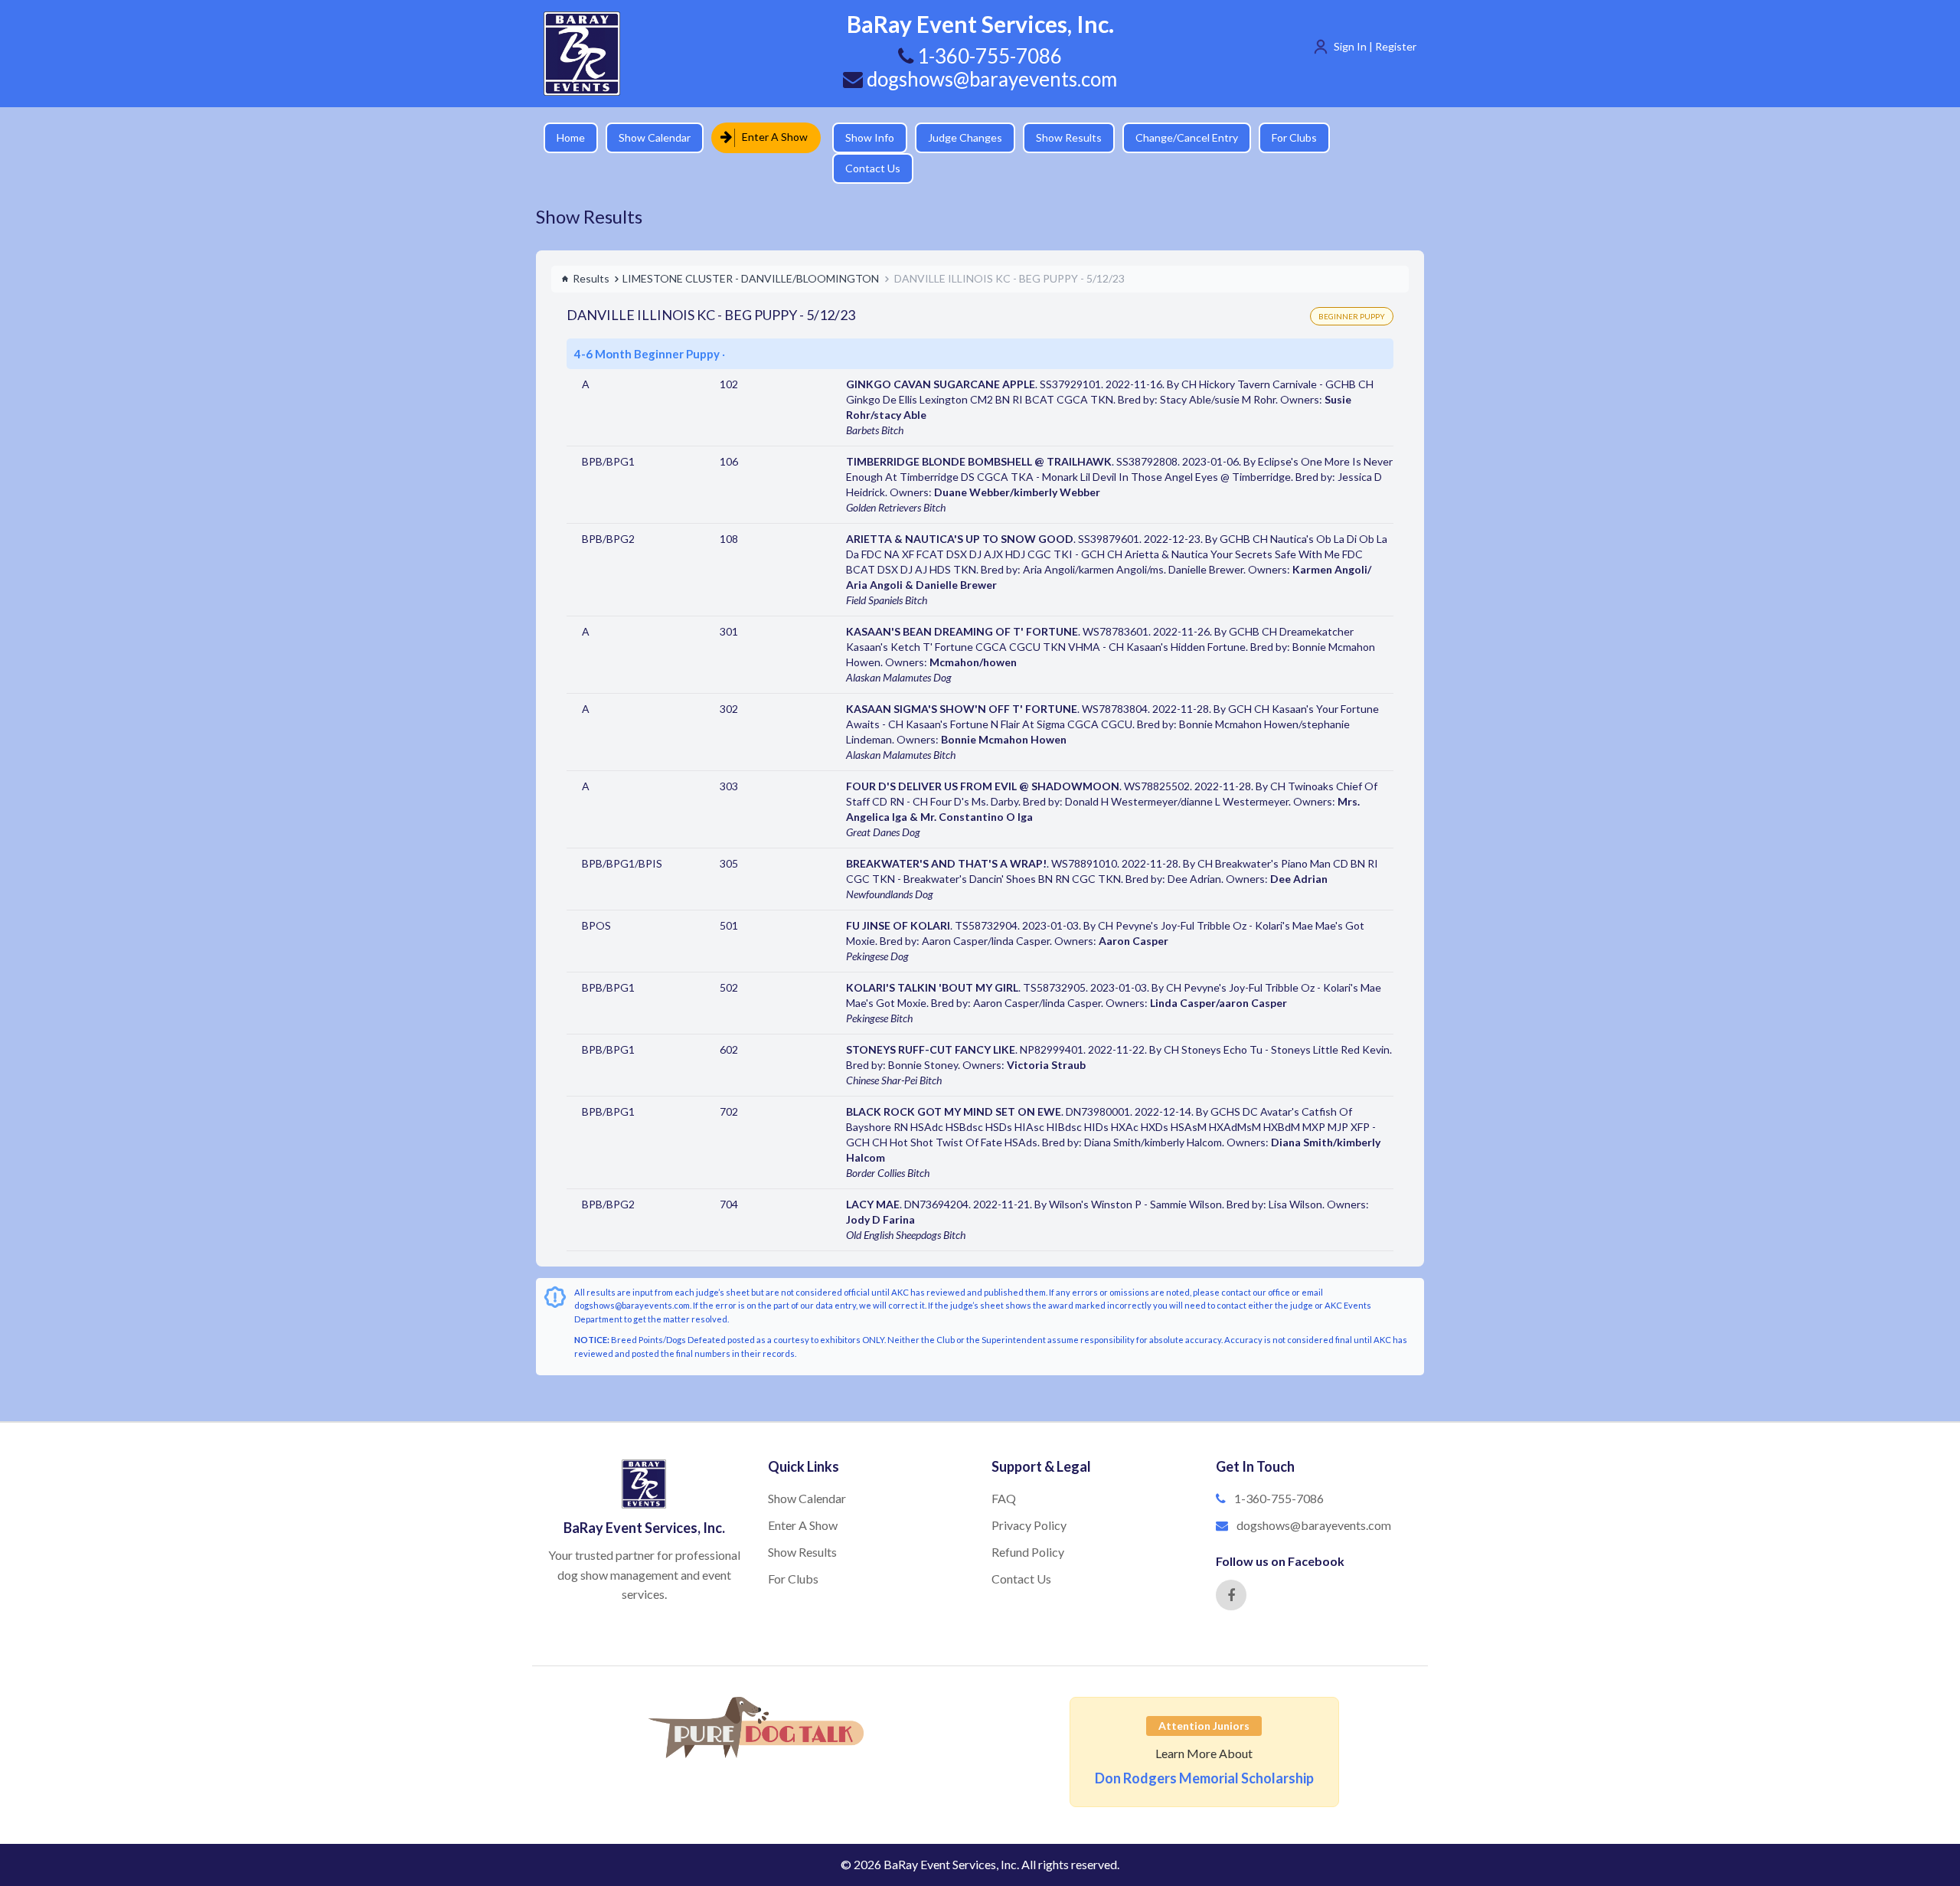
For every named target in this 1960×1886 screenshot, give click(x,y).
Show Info (858, 137)
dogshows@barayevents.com (990, 79)
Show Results (1057, 137)
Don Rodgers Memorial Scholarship (1204, 1751)
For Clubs (1283, 137)
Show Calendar (655, 137)
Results (591, 252)
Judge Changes (954, 137)
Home (571, 137)
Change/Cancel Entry (1175, 137)
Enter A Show (770, 137)
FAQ (1004, 1471)
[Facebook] (1231, 1568)
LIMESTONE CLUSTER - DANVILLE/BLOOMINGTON (751, 252)
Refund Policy (1028, 1525)
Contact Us (1367, 137)
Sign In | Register (1375, 46)
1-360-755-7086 (1279, 1471)
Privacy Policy (1029, 1498)
